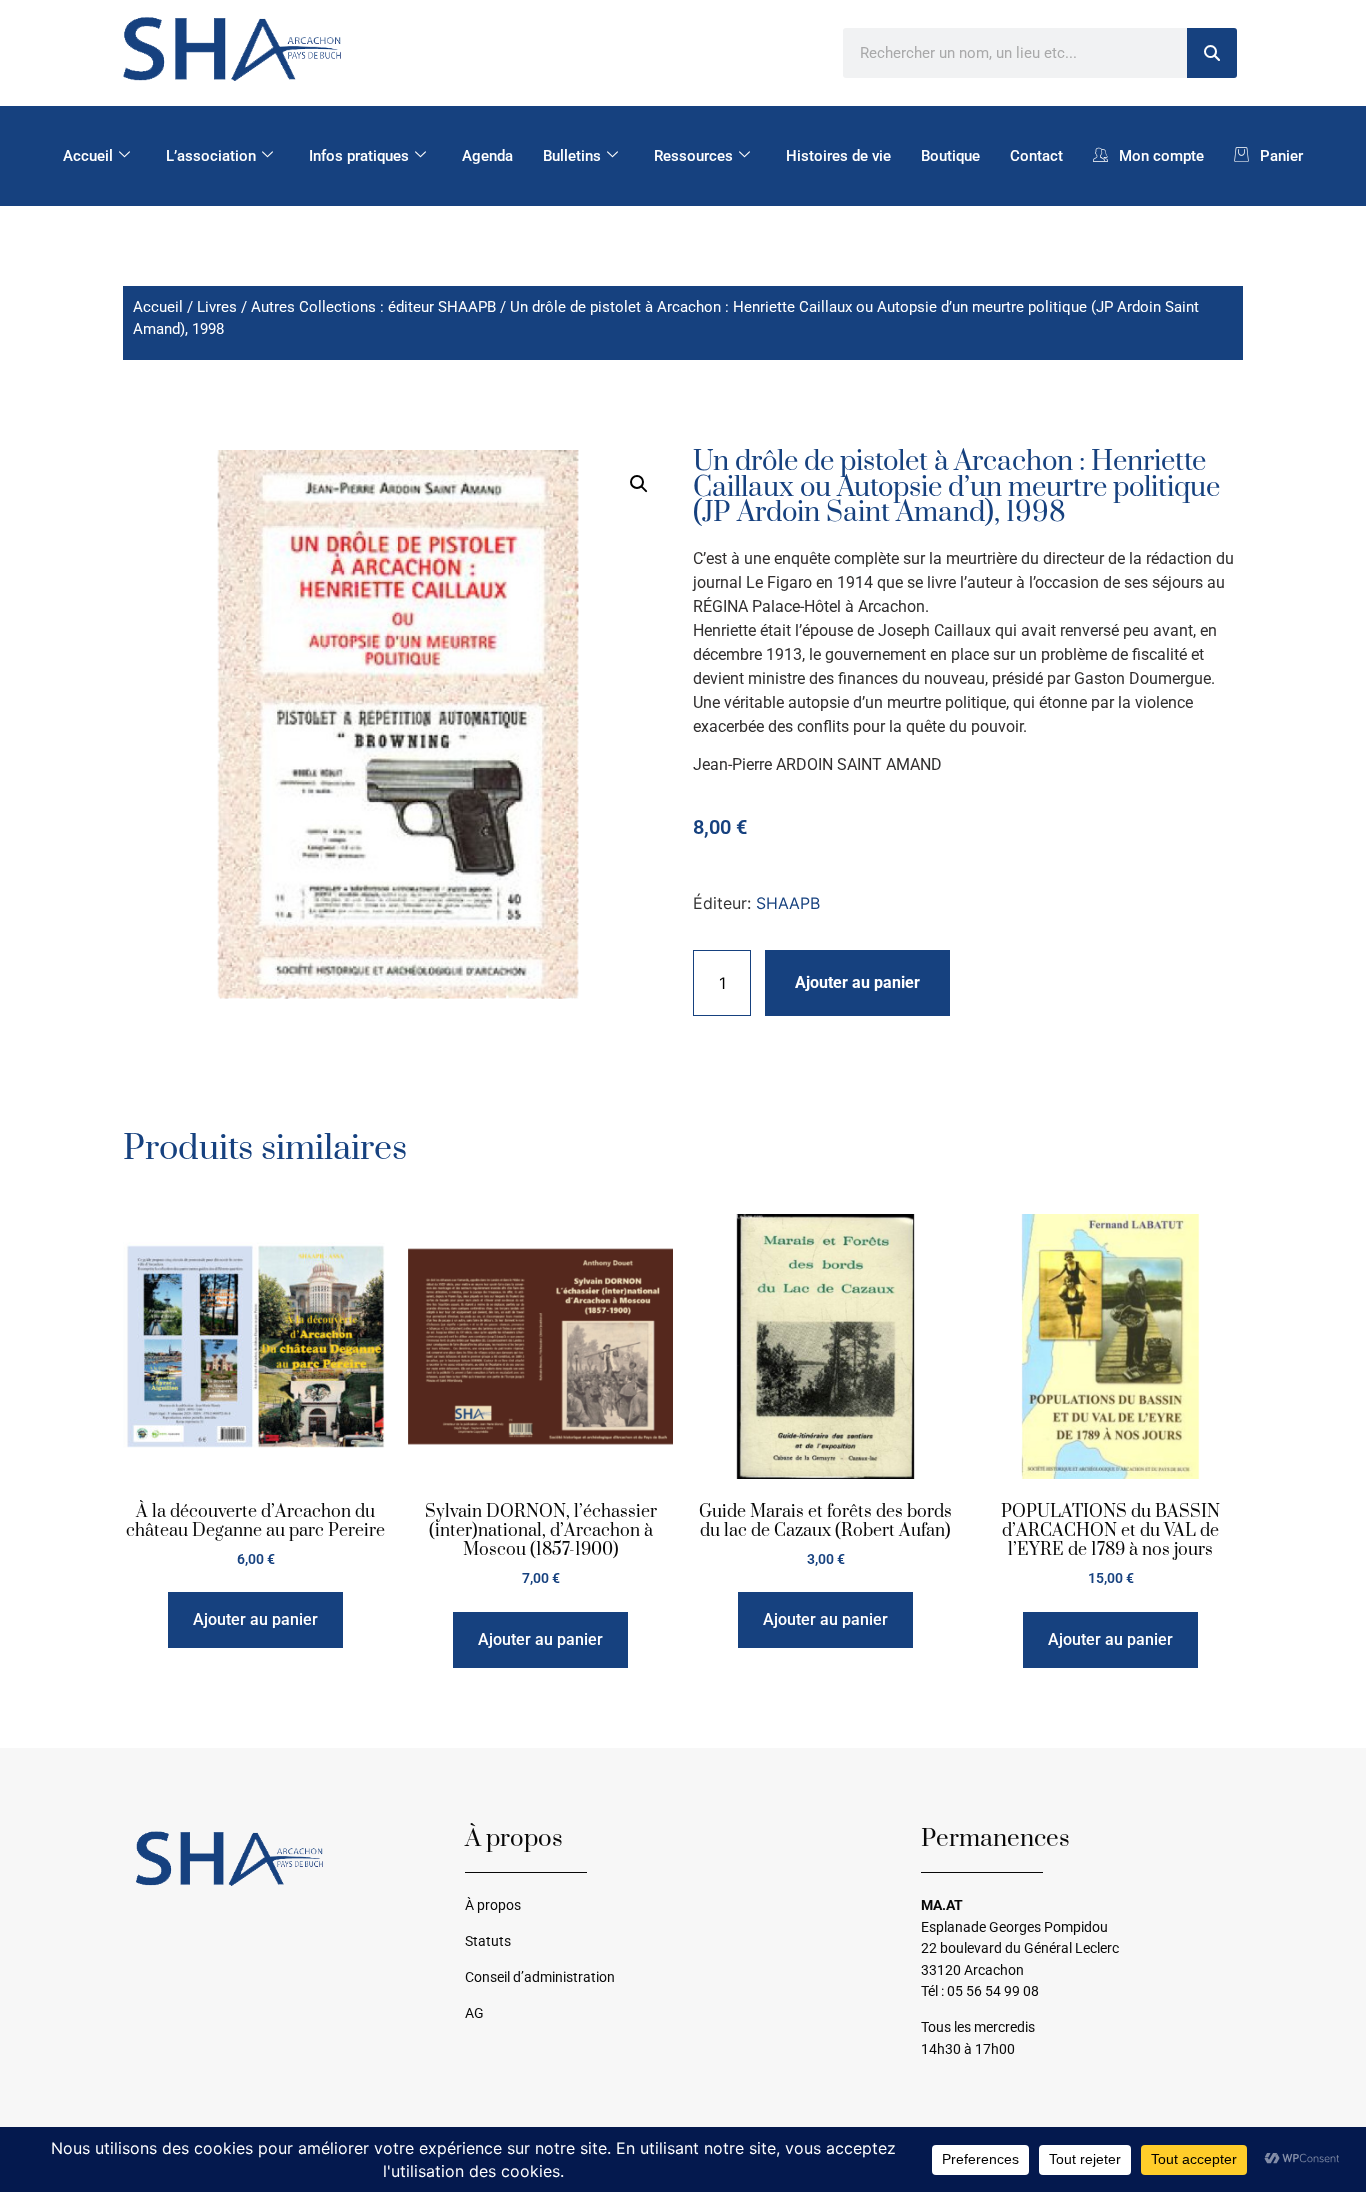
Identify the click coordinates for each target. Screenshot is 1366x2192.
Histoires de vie (838, 156)
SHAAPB (788, 903)
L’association (211, 156)
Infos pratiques (359, 156)
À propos (493, 1905)
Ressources (693, 156)
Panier (1281, 156)
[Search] (1212, 53)
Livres (217, 307)
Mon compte (1161, 156)
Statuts (488, 1941)
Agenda (487, 156)
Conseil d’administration (540, 1977)
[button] (639, 484)
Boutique (950, 156)
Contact (1036, 156)
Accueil (88, 156)
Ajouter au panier (857, 982)
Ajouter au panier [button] (255, 1619)
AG (474, 2013)
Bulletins (572, 156)
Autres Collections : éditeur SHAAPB (373, 307)
